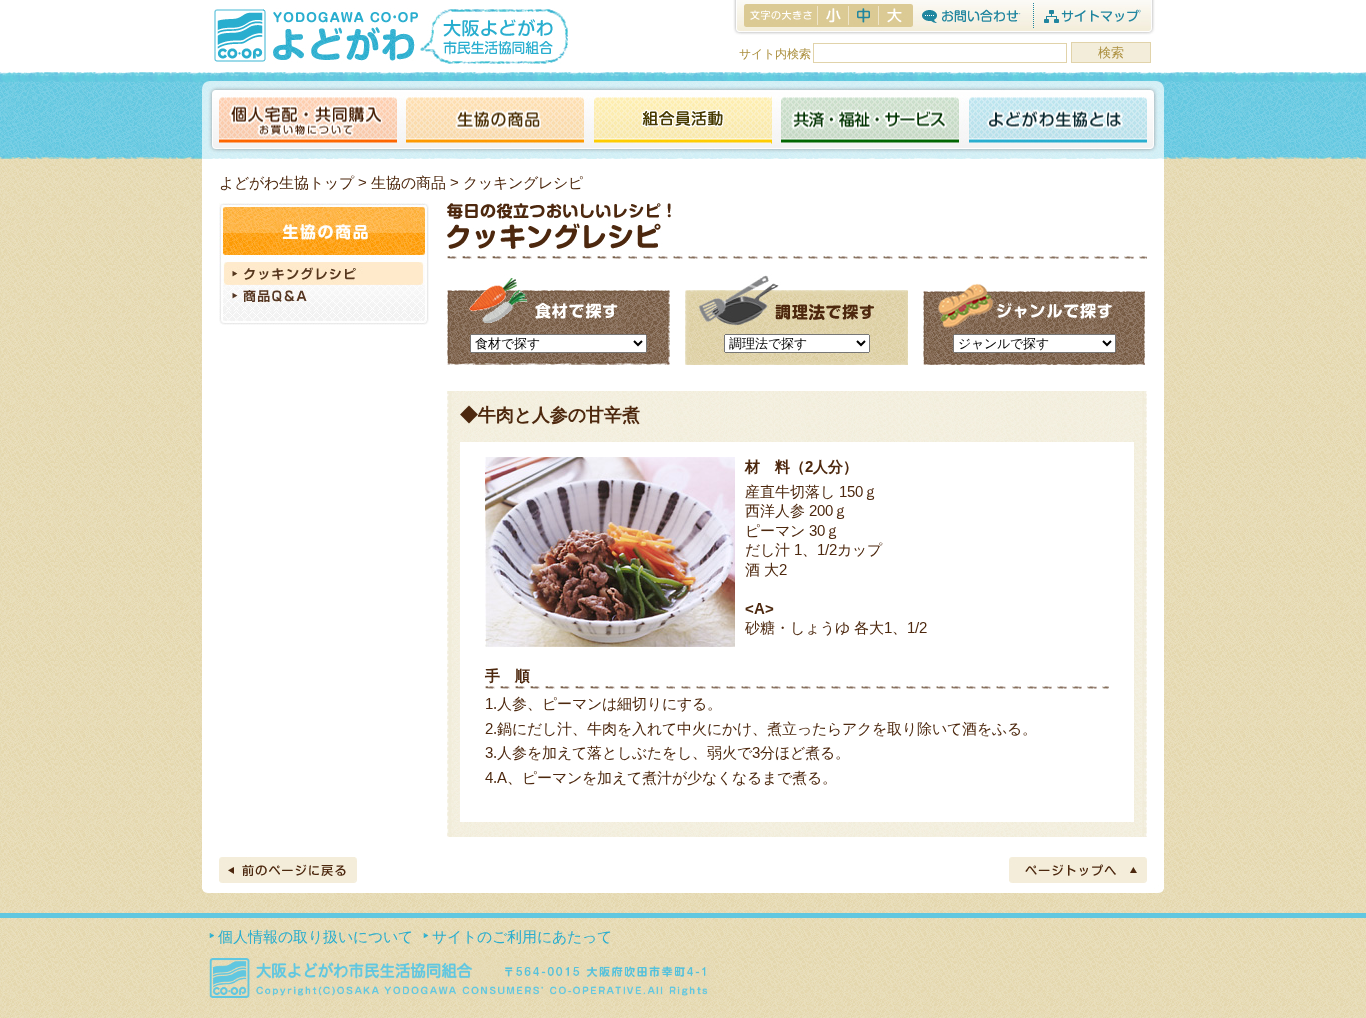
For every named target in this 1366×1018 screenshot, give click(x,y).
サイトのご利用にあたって (522, 936)
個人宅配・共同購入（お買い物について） (308, 121)
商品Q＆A (324, 298)
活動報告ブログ (682, 121)
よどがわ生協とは (1058, 121)
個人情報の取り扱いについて (315, 936)
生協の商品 (495, 121)
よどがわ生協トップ (286, 182)
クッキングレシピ (324, 273)
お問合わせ (970, 15)
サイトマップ (1091, 15)
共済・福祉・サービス (870, 121)
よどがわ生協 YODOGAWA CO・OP (314, 35)
